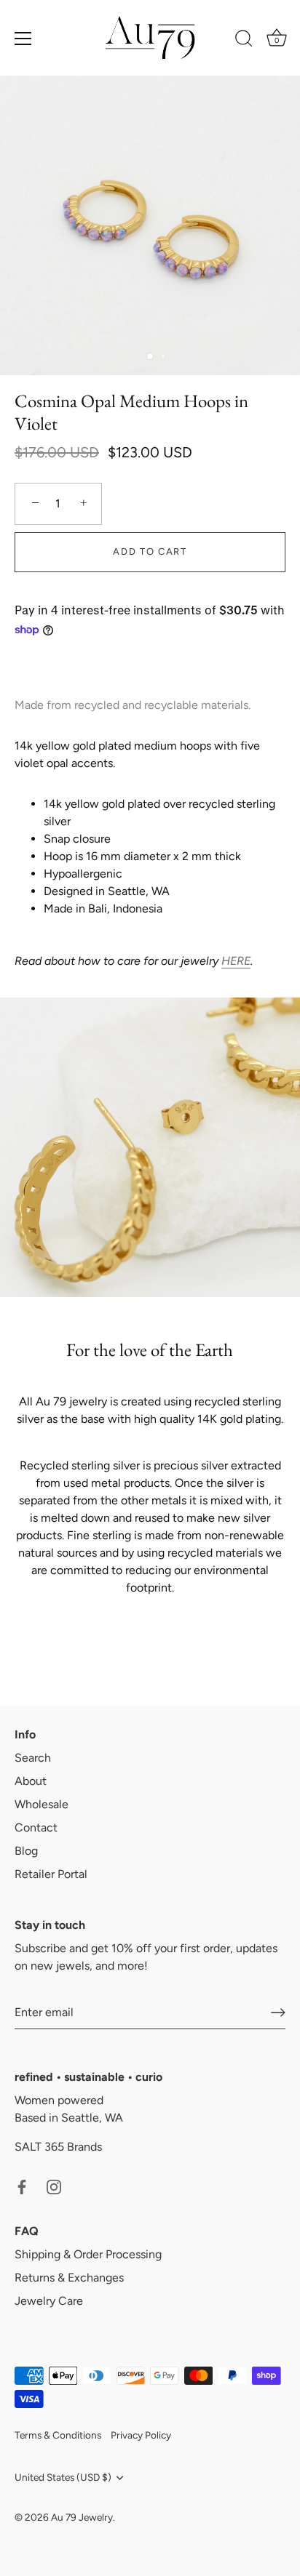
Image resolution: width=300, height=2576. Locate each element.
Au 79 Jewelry (82, 2517)
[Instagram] (54, 2186)
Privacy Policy (141, 2435)
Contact (36, 1827)
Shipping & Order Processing (88, 2254)
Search (33, 1758)
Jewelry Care (49, 2301)
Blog (26, 1851)
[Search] (244, 41)
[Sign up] (278, 2013)
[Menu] (23, 39)
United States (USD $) (63, 2477)
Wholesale (42, 1804)
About (31, 1781)
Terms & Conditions (58, 2435)
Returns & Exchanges (69, 2278)
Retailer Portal (51, 1874)
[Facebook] (22, 2186)
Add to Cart (150, 551)
